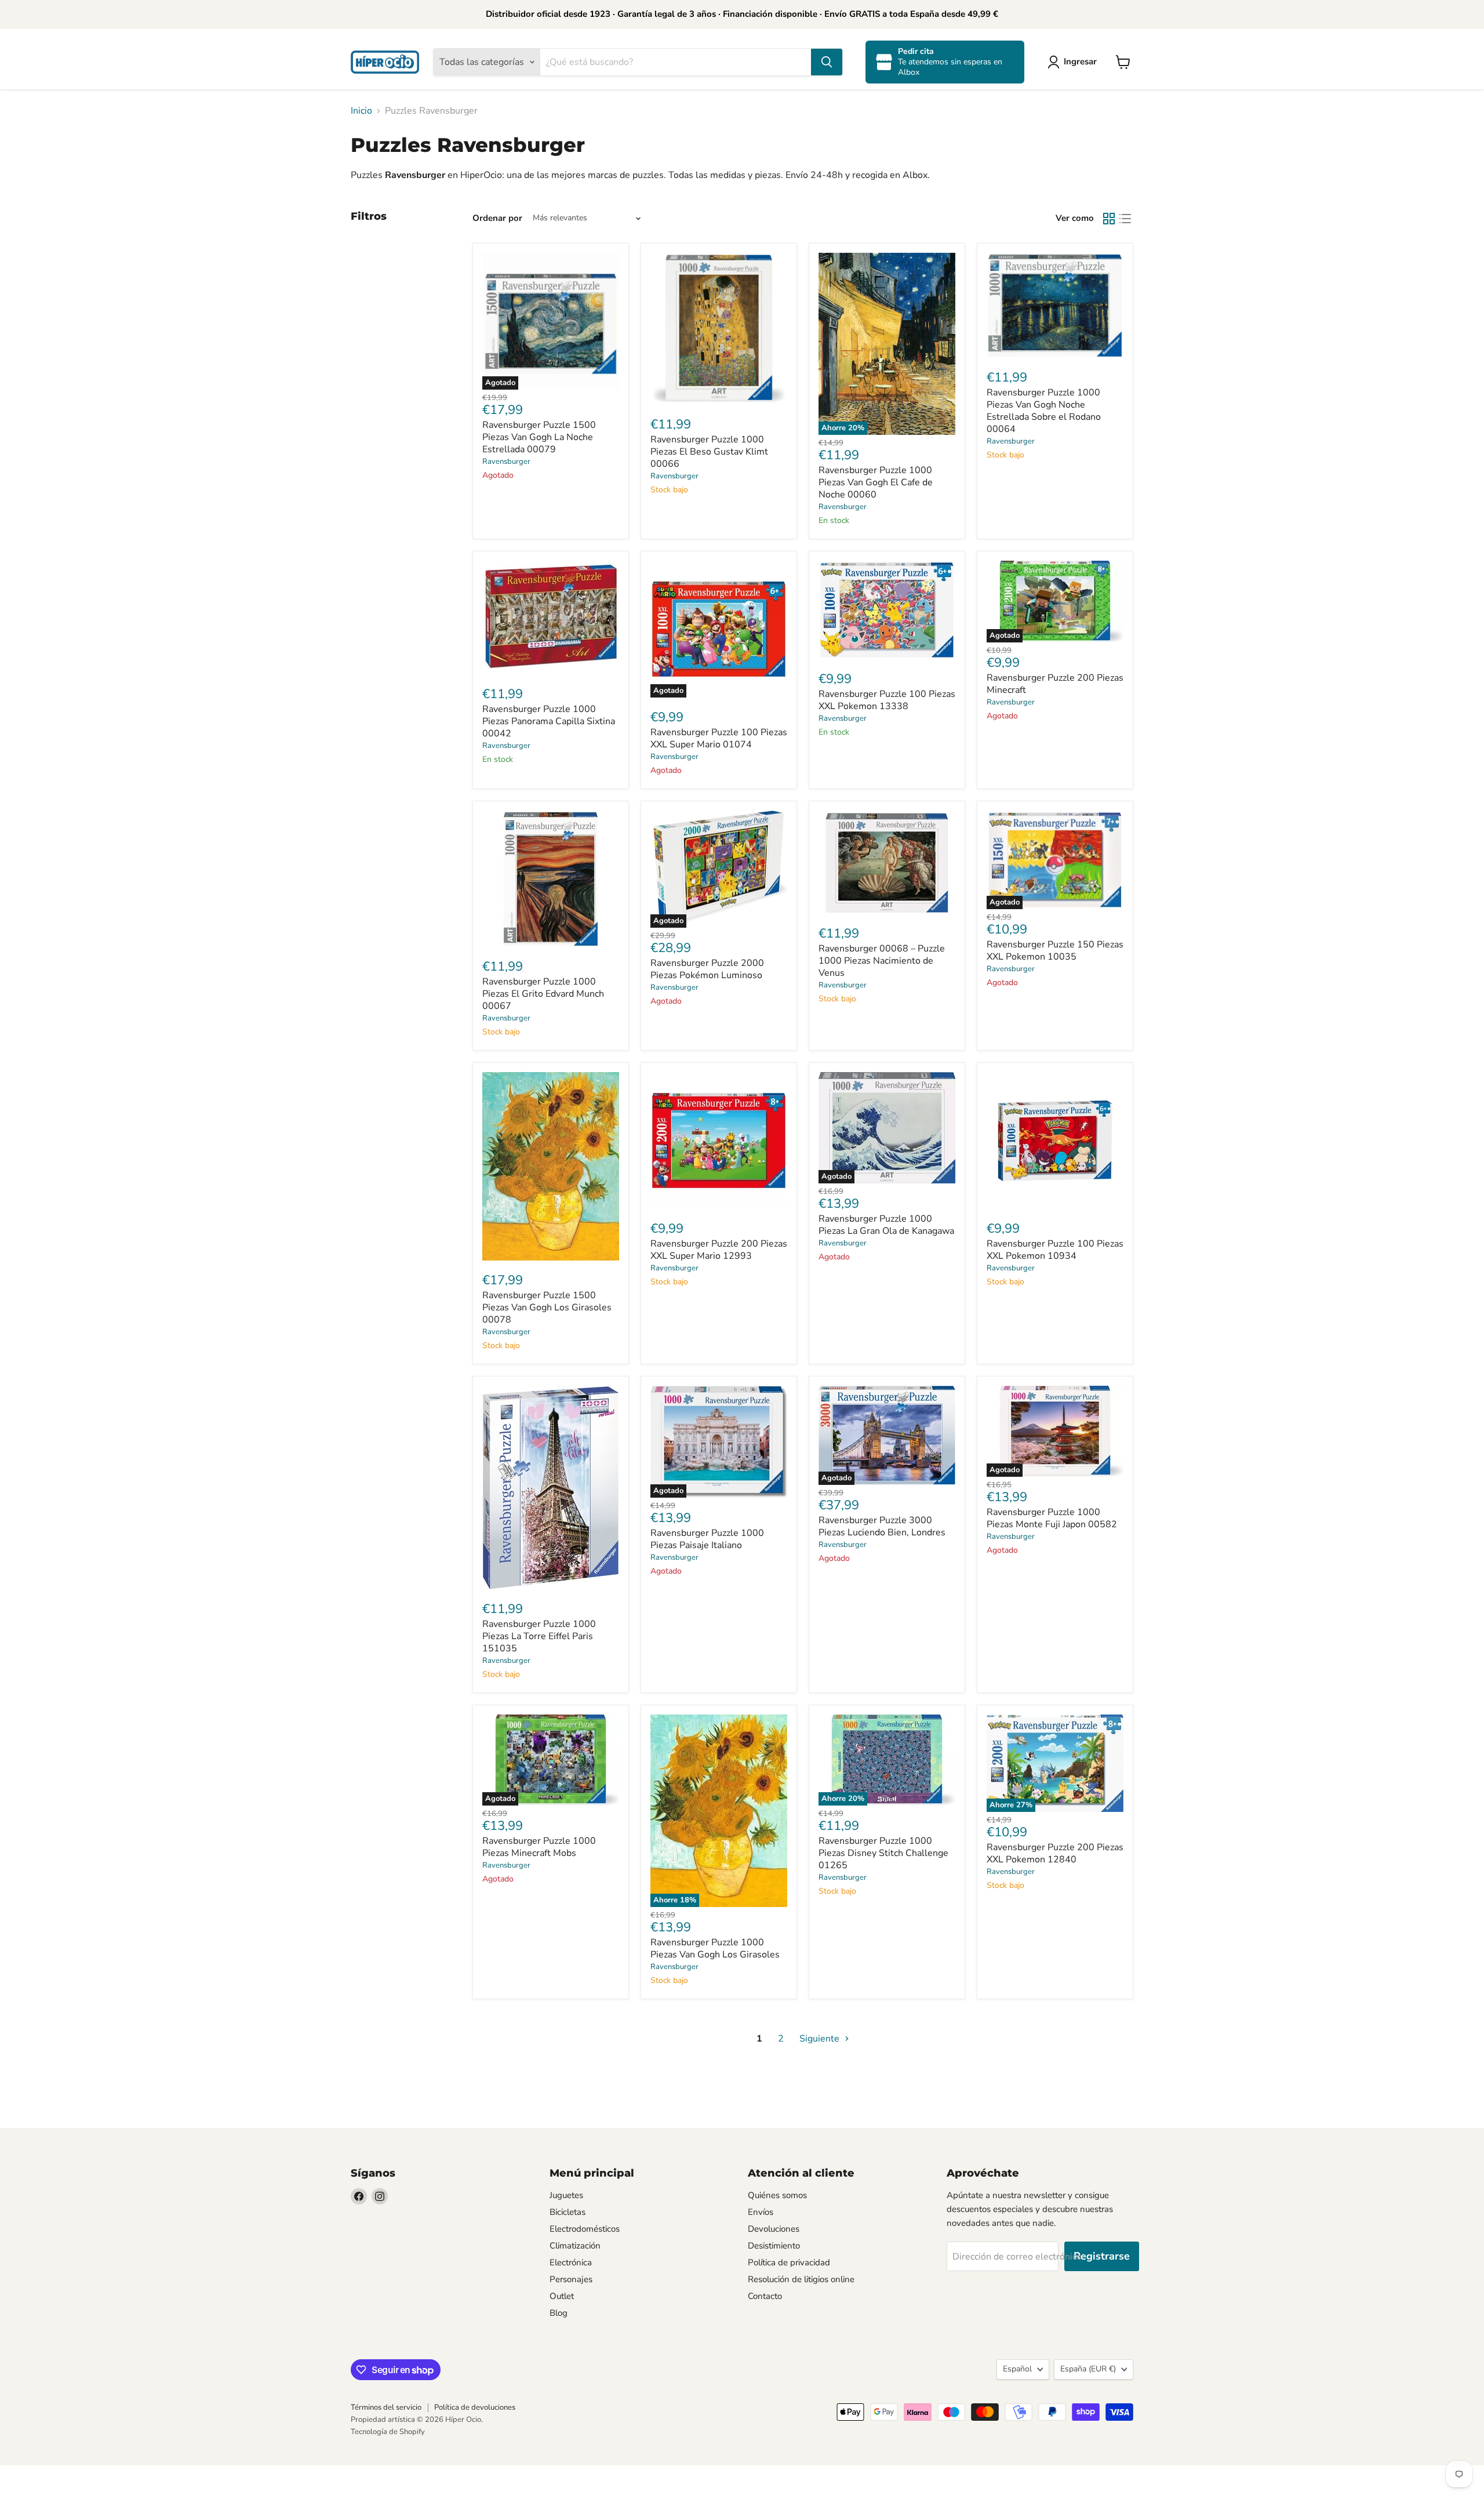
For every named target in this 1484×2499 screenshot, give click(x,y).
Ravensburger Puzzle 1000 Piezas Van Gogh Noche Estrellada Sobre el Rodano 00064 (1044, 411)
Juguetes (566, 2195)
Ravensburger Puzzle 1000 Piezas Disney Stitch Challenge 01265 (883, 1853)
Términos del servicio (386, 2407)
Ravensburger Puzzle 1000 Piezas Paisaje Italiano (707, 1539)
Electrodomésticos (585, 2229)
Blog (559, 2313)
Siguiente (821, 2039)
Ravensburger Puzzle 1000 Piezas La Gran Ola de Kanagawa (886, 1225)
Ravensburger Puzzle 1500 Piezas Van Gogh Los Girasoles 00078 (547, 1307)
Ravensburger (506, 462)
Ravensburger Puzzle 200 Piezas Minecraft (1055, 684)
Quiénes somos (777, 2195)
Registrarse (1102, 2256)
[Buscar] (827, 62)
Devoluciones (774, 2229)
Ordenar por (497, 218)
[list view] (1125, 219)
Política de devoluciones (475, 2407)
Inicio (361, 111)
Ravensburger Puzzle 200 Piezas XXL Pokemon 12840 (1055, 1853)
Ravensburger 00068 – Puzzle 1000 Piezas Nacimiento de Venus (882, 961)
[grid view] (1109, 219)
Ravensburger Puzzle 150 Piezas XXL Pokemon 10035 (1055, 951)
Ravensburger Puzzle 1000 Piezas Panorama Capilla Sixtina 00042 (549, 721)
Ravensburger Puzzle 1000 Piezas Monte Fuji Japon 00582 (1052, 1518)
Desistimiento (774, 2246)
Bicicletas (568, 2212)
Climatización (575, 2246)
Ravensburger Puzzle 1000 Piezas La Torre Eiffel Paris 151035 (539, 1636)
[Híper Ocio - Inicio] (385, 62)
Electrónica (571, 2262)
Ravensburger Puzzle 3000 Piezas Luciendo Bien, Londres (882, 1526)
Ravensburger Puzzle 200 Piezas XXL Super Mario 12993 (719, 1250)
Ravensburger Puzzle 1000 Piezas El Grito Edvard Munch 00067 (543, 994)
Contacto (765, 2296)
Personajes (571, 2279)
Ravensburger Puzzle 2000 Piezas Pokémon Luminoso (707, 969)
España (1088, 2369)
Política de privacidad (789, 2262)
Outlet (562, 2296)
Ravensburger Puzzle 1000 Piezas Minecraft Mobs (539, 1847)
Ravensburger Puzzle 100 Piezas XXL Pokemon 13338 (887, 700)
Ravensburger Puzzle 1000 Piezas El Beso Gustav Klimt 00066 (709, 452)
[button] (1074, 62)
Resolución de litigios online (801, 2279)
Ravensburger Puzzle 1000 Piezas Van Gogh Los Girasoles (715, 1948)
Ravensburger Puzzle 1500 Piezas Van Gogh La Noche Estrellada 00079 (539, 437)
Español (1017, 2369)
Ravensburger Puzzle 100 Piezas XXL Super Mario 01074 (719, 738)
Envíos (761, 2212)
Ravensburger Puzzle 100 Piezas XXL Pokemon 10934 (1055, 1250)
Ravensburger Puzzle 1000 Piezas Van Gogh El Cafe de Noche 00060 (876, 482)
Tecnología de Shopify (388, 2432)
